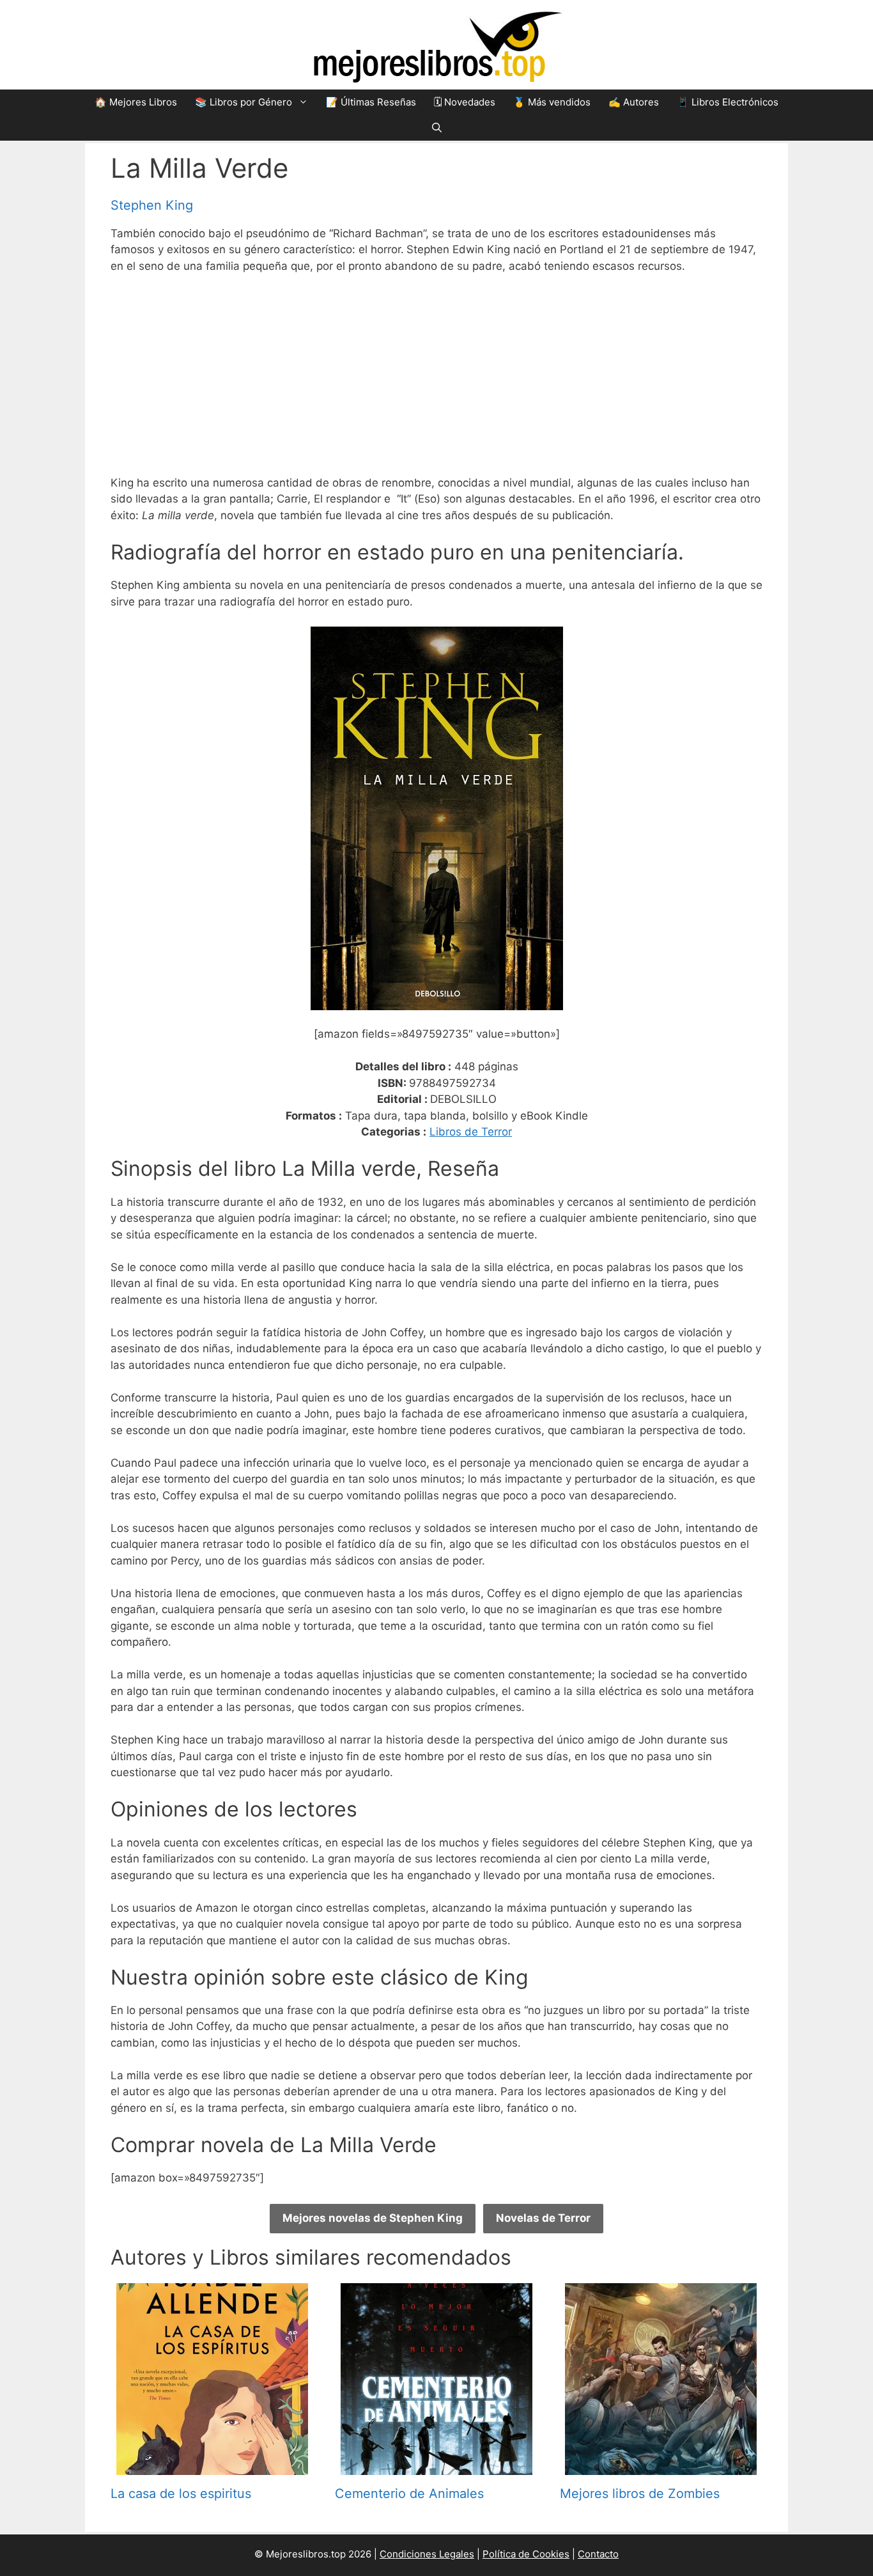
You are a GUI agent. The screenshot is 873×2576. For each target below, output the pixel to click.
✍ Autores (634, 102)
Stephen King (152, 205)
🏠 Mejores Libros (136, 102)
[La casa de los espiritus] (212, 2466)
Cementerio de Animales (409, 2494)
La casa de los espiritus (181, 2494)
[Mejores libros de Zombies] (661, 2466)
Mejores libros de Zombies (640, 2494)
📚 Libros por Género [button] (243, 102)
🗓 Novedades (465, 102)
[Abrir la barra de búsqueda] (437, 128)
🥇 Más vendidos (552, 102)
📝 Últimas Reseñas (371, 102)
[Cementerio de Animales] (436, 2466)
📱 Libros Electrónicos (728, 102)
